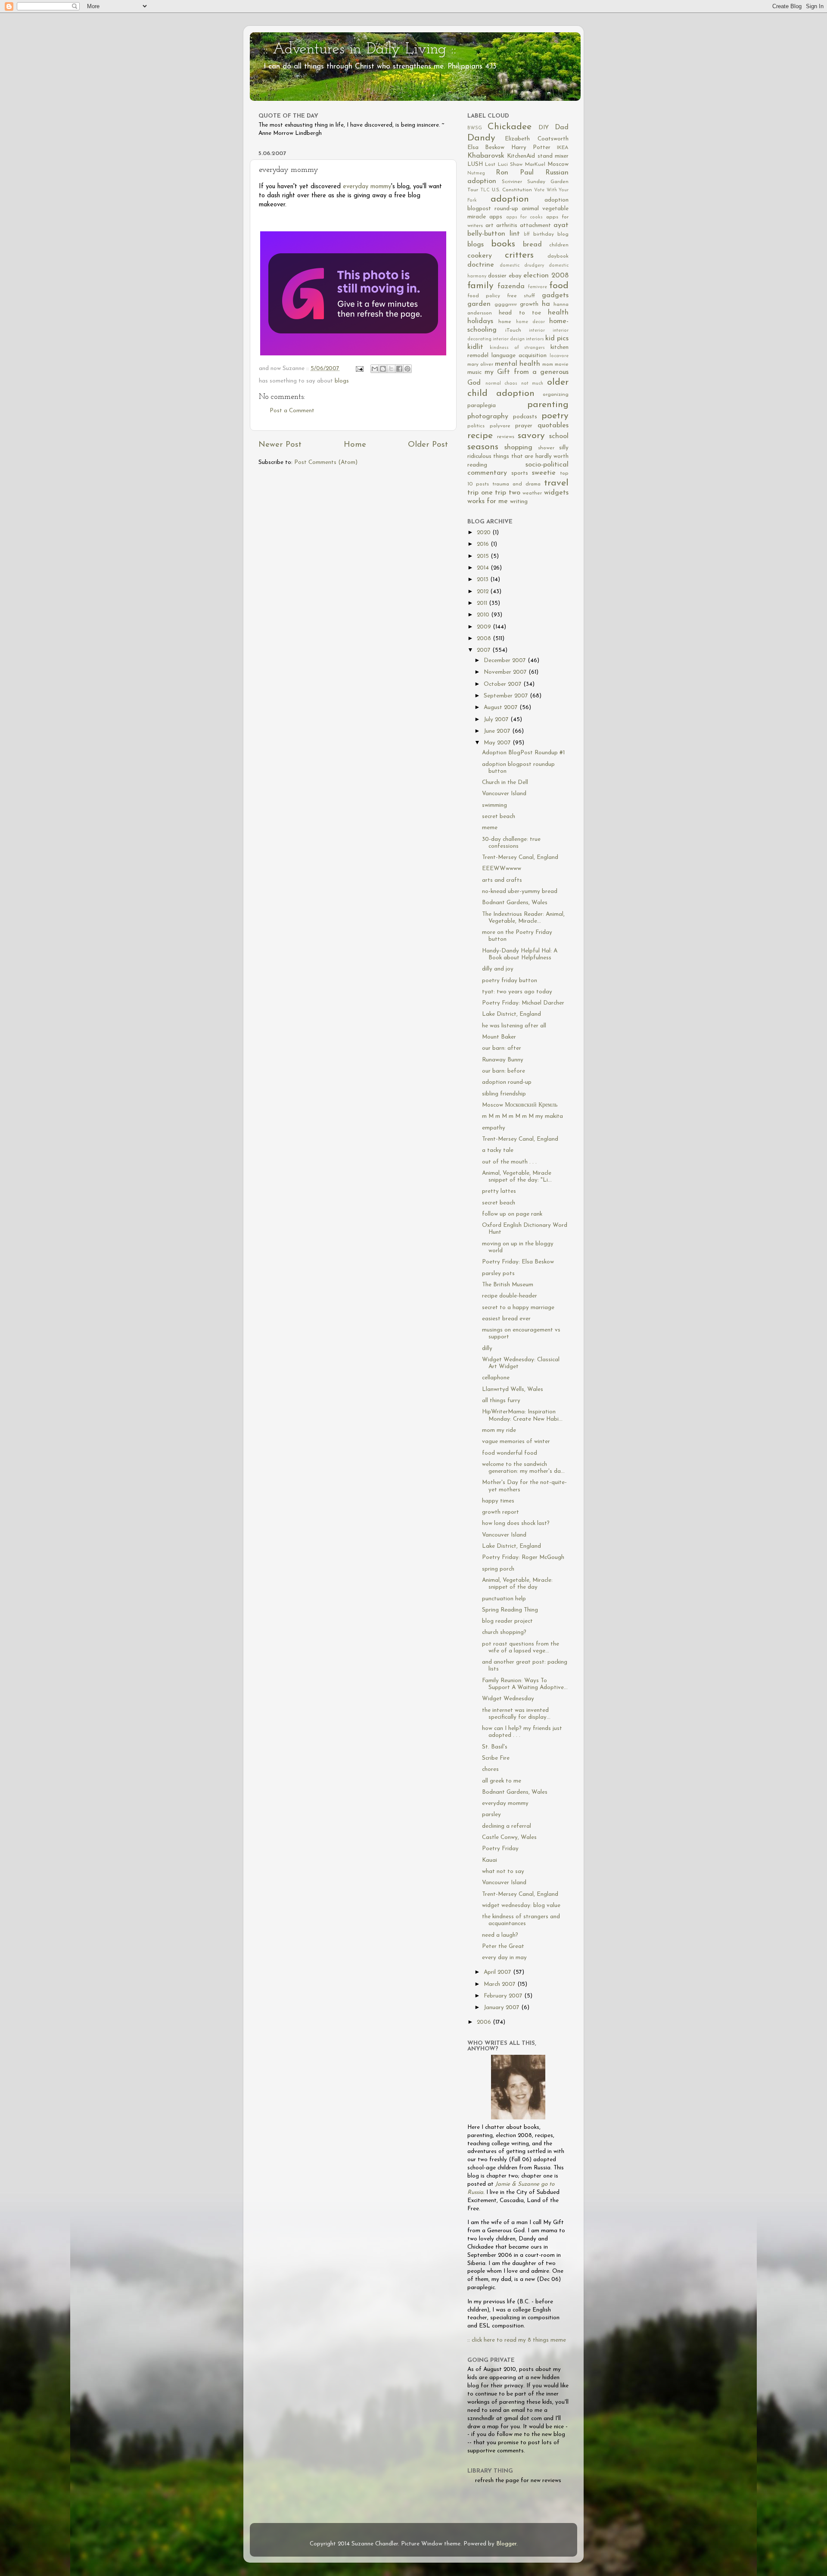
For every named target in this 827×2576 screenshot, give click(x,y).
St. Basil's (495, 1747)
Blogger (506, 2544)
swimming (494, 805)
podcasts (525, 417)
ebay (515, 276)
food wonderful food (510, 1453)
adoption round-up (507, 1082)
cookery (480, 256)
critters (519, 255)
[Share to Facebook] (399, 369)
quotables (553, 426)
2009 (485, 627)
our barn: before (504, 1071)
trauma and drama (516, 484)
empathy (494, 1128)
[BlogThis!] (383, 369)
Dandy (481, 138)
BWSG (475, 128)
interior (537, 331)
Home (355, 445)
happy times (498, 1501)
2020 (485, 533)
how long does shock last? (516, 1523)
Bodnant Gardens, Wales (515, 903)
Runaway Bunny (503, 1060)
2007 (485, 650)
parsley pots (498, 1274)
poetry (555, 416)
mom (548, 364)
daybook (558, 256)
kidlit (475, 347)
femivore (538, 287)
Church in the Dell (505, 782)
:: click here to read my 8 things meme (517, 2340)
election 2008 (546, 276)
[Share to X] (391, 369)
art (490, 226)
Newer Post (280, 445)
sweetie (544, 473)
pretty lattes (499, 1191)
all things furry (501, 1401)
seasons (483, 447)
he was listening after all (514, 1026)
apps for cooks (525, 217)
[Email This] (375, 369)
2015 (484, 556)
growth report (501, 1512)
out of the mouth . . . (509, 1162)
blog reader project (507, 1621)
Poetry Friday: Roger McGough (523, 1557)
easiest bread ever (506, 1319)
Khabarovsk (486, 156)
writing (519, 502)
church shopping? (504, 1632)
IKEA (563, 148)
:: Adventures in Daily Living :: (359, 50)
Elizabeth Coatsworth (537, 139)
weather (532, 493)
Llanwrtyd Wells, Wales (513, 1389)
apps (496, 217)
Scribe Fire (496, 1758)
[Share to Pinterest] (407, 369)
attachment (535, 226)
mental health (518, 364)
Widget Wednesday (508, 1699)
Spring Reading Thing (510, 1610)
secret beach (499, 817)
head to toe (520, 313)
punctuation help (504, 1599)
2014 (484, 568)
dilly (487, 1349)
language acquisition (519, 356)
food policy (484, 296)
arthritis (507, 226)
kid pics (557, 339)
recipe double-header (510, 1296)
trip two (508, 493)
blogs (342, 381)
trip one (480, 493)
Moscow (558, 164)
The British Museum (508, 1285)
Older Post (428, 445)
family (480, 286)
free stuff (521, 296)
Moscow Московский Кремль (520, 1105)
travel (556, 483)
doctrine (481, 265)
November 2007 (506, 672)
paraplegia (482, 406)
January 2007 (502, 2008)
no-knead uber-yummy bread (520, 891)
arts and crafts (502, 880)
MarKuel (535, 165)
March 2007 (501, 1984)
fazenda (511, 286)
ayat (561, 225)
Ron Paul (515, 173)
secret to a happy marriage (518, 1308)
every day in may (504, 1958)
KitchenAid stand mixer (538, 156)
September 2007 (507, 696)
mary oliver (480, 364)
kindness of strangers (518, 348)
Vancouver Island (504, 794)
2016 (484, 544)
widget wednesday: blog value (521, 1906)
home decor (530, 322)
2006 (485, 2022)
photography (488, 417)
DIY (544, 128)
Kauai (490, 1860)
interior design (509, 339)
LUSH (475, 164)
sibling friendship (504, 1094)
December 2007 (506, 661)
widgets (556, 493)
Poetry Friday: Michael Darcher (523, 1003)
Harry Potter (531, 148)
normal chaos (502, 384)
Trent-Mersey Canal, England (520, 857)
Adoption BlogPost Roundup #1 (523, 753)
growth (529, 304)
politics (476, 426)
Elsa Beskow (486, 148)
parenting (548, 405)
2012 (483, 592)
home (505, 322)
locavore (559, 356)
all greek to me (502, 1781)
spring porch (498, 1569)
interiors (535, 339)
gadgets (555, 296)
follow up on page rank (512, 1214)
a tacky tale (498, 1150)
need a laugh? (500, 1935)
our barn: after (502, 1048)
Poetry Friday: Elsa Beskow (518, 1262)
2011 (483, 603)
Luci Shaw (510, 165)
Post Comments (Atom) (326, 462)
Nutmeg (476, 173)
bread (532, 245)
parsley (491, 1815)
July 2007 (497, 720)
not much (532, 384)
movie (562, 364)
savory (531, 436)
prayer (524, 426)
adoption (510, 199)
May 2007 (498, 743)
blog (563, 234)
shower (546, 448)
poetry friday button (510, 981)
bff (527, 235)
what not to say (503, 1871)
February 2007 (504, 1996)
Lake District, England (511, 1014)
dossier (497, 276)
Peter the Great (503, 1946)
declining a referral (507, 1826)
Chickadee (510, 127)
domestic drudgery (522, 266)
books (503, 244)
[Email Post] (359, 369)
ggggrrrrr (506, 305)
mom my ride (499, 1430)
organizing (556, 395)
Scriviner (512, 182)
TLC (485, 190)
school (559, 436)
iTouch (513, 330)
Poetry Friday (500, 1849)
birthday (544, 234)
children (559, 245)
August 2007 (502, 708)
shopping (518, 448)
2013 (483, 580)
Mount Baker (499, 1037)
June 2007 (498, 731)
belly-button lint (494, 234)
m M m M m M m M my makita (522, 1116)
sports (520, 473)
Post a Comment (292, 411)
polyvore (500, 426)
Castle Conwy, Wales (509, 1837)
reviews (506, 437)
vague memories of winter (516, 1442)
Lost (490, 165)
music (474, 372)
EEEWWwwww (502, 869)
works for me (488, 501)
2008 (485, 639)
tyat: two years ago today (517, 992)
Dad (562, 128)
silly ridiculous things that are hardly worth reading (518, 456)
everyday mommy (367, 187)
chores (490, 1769)
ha (546, 304)
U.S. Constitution (512, 190)
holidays (480, 321)
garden (479, 304)
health (558, 313)
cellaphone (496, 1378)
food (559, 286)
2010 (484, 615)
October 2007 (504, 684)
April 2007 (498, 1972)
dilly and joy (498, 969)
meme (490, 828)
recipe (480, 436)
